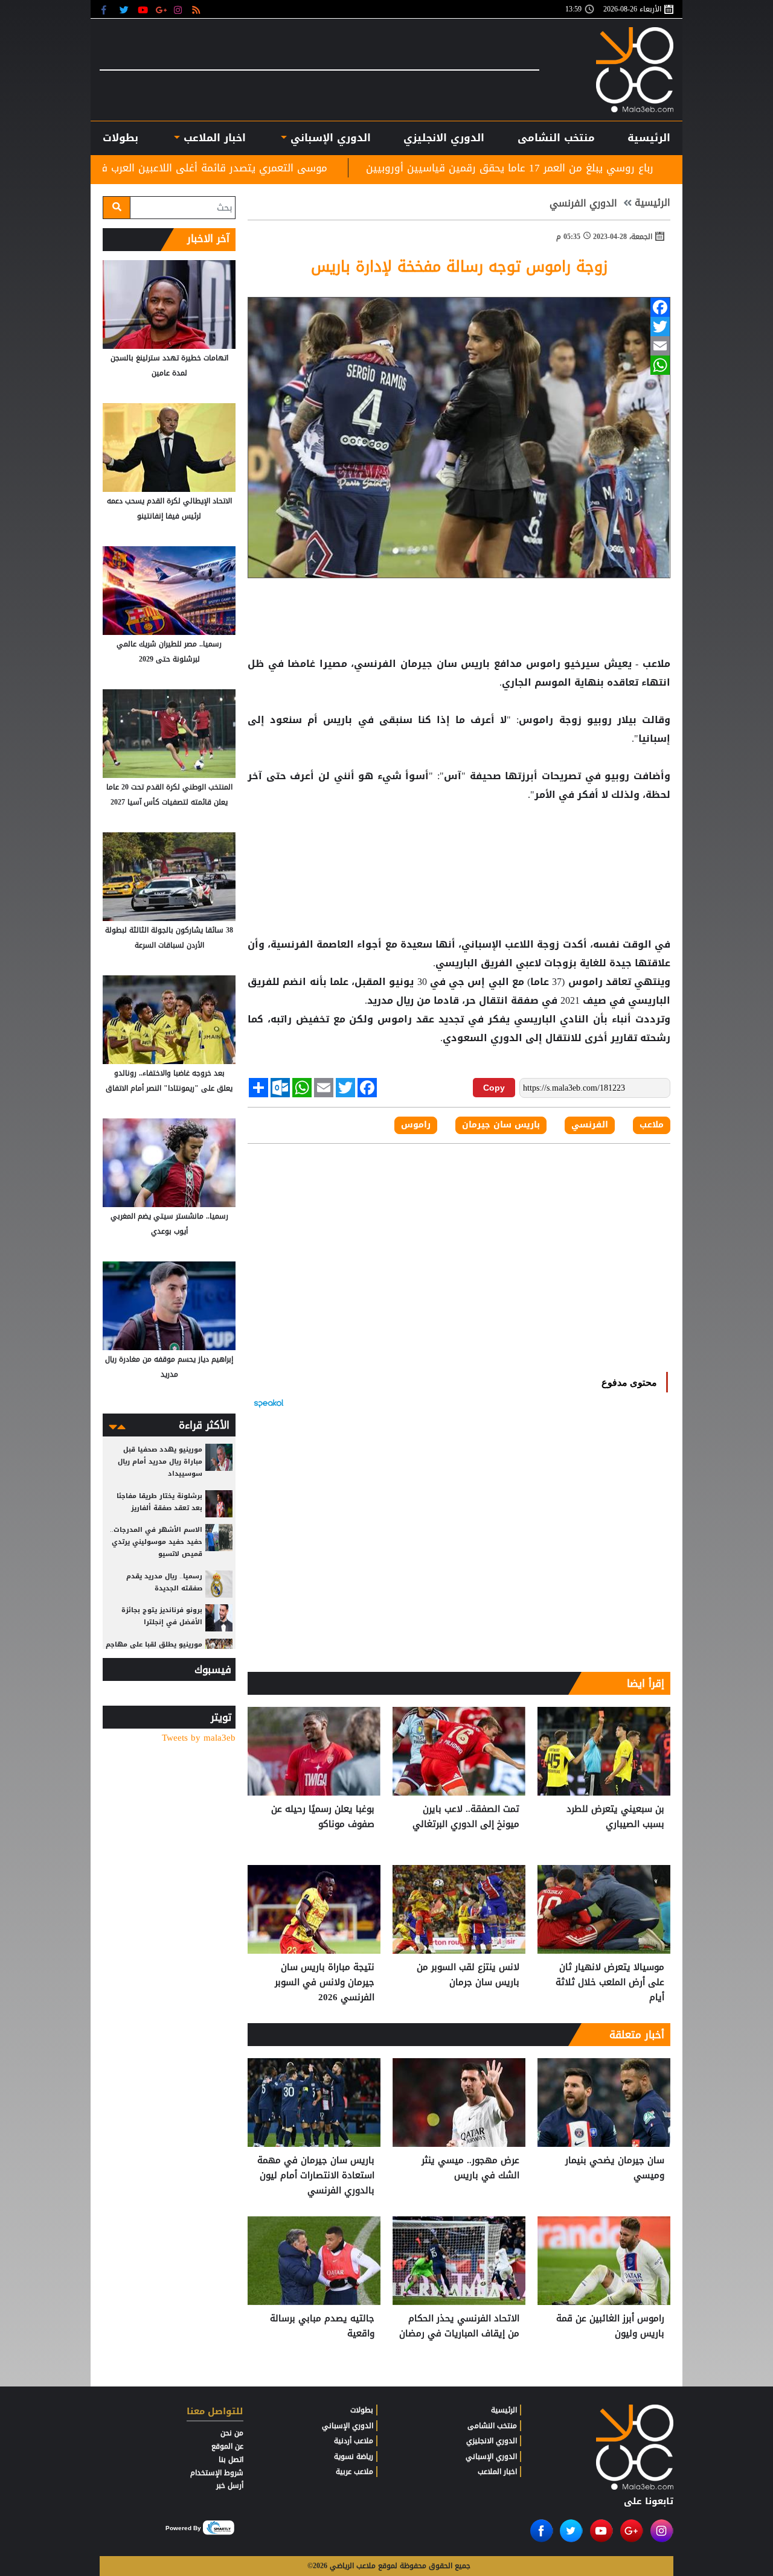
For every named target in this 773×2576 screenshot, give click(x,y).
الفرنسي (590, 1125)
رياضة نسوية (354, 2456)
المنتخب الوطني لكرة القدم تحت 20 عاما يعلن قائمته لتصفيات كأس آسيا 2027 (169, 795)
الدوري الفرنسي (583, 203)
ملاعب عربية (354, 2472)
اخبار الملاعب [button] (213, 138)
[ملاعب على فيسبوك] (107, 9)
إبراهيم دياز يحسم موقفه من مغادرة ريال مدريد (169, 1367)
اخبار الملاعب (497, 2472)
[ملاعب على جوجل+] (162, 9)
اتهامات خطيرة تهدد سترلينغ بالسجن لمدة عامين (169, 365)
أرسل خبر (230, 2485)
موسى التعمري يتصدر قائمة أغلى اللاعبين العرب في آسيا (331, 168)
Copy (494, 1088)
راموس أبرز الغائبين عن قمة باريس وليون (610, 2326)
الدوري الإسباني (329, 138)
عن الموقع (227, 2446)
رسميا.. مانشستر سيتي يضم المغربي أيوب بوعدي (169, 1224)
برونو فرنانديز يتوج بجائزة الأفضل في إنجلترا (162, 1616)
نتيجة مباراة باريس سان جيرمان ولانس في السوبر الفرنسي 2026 (325, 1982)
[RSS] (198, 9)
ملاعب (652, 1125)
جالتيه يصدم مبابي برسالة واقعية (322, 2326)
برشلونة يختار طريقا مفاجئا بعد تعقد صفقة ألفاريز (159, 1502)
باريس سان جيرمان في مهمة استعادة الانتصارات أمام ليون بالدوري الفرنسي (316, 2176)
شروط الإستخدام (217, 2473)
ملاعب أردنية (354, 2441)
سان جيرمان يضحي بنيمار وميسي (615, 2168)
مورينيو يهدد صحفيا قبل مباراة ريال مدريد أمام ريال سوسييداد (160, 1462)
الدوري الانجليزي (444, 138)
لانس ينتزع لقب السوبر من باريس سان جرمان (468, 1975)
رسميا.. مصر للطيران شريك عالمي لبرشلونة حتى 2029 (169, 652)
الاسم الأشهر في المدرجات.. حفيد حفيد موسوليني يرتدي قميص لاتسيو (156, 1542)
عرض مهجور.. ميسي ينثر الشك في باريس (470, 2168)
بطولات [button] (120, 138)
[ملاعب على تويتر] (125, 9)
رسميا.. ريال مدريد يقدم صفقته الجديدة (164, 1582)
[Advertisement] (459, 843)
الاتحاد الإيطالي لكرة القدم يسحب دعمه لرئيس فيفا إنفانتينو (169, 509)
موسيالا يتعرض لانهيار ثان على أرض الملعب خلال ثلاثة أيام (610, 1982)
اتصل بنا (231, 2460)
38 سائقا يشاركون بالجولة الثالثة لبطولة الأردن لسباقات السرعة (169, 938)
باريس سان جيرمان (445, 664)
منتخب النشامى (556, 138)
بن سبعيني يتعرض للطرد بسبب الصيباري (615, 1817)
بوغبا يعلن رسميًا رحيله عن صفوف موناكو (323, 1817)
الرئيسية (649, 138)
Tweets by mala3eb (199, 1738)
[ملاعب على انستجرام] (180, 9)
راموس (543, 664)
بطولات (362, 2410)
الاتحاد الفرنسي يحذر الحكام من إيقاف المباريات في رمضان (459, 2326)
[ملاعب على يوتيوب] (143, 9)
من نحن (232, 2433)
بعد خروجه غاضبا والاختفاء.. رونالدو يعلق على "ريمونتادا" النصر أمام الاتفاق (169, 1081)
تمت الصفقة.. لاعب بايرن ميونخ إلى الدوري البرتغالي (466, 1817)
